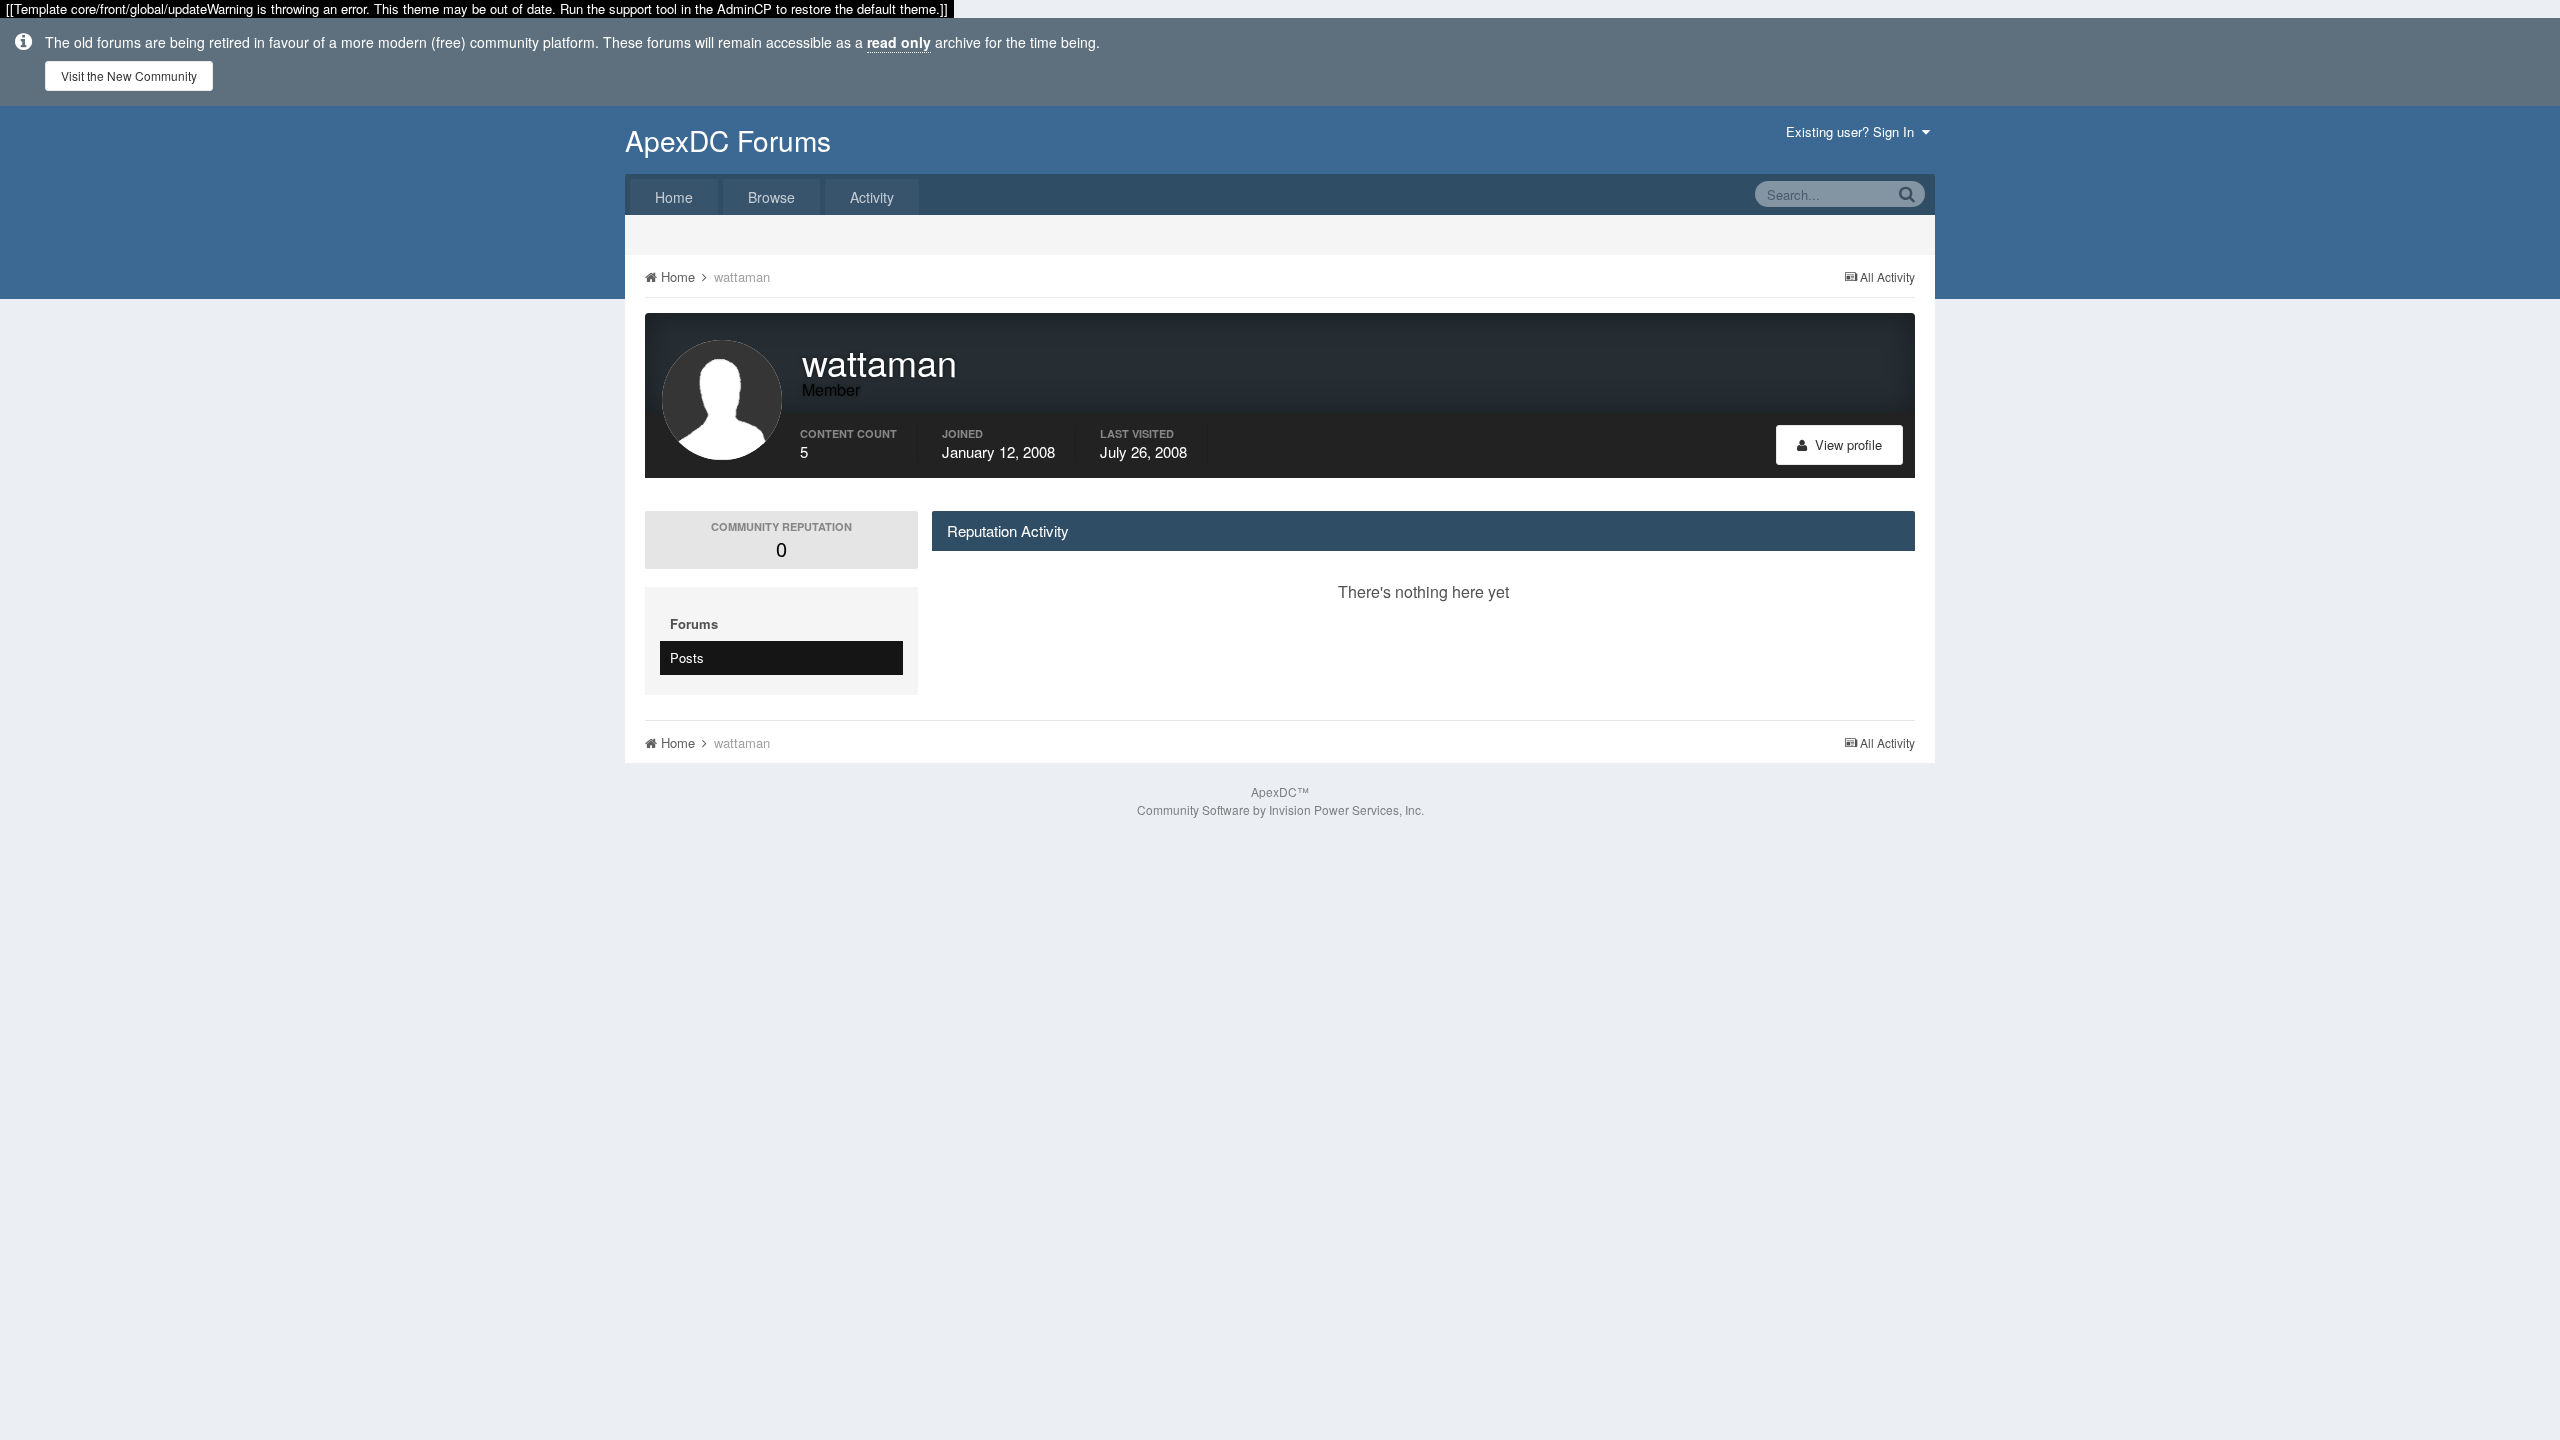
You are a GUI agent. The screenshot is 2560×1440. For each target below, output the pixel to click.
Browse (771, 197)
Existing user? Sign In (1854, 131)
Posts (687, 657)
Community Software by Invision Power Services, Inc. (1280, 809)
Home (674, 197)
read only (899, 42)
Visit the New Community (129, 75)
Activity (872, 197)
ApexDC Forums (728, 140)
